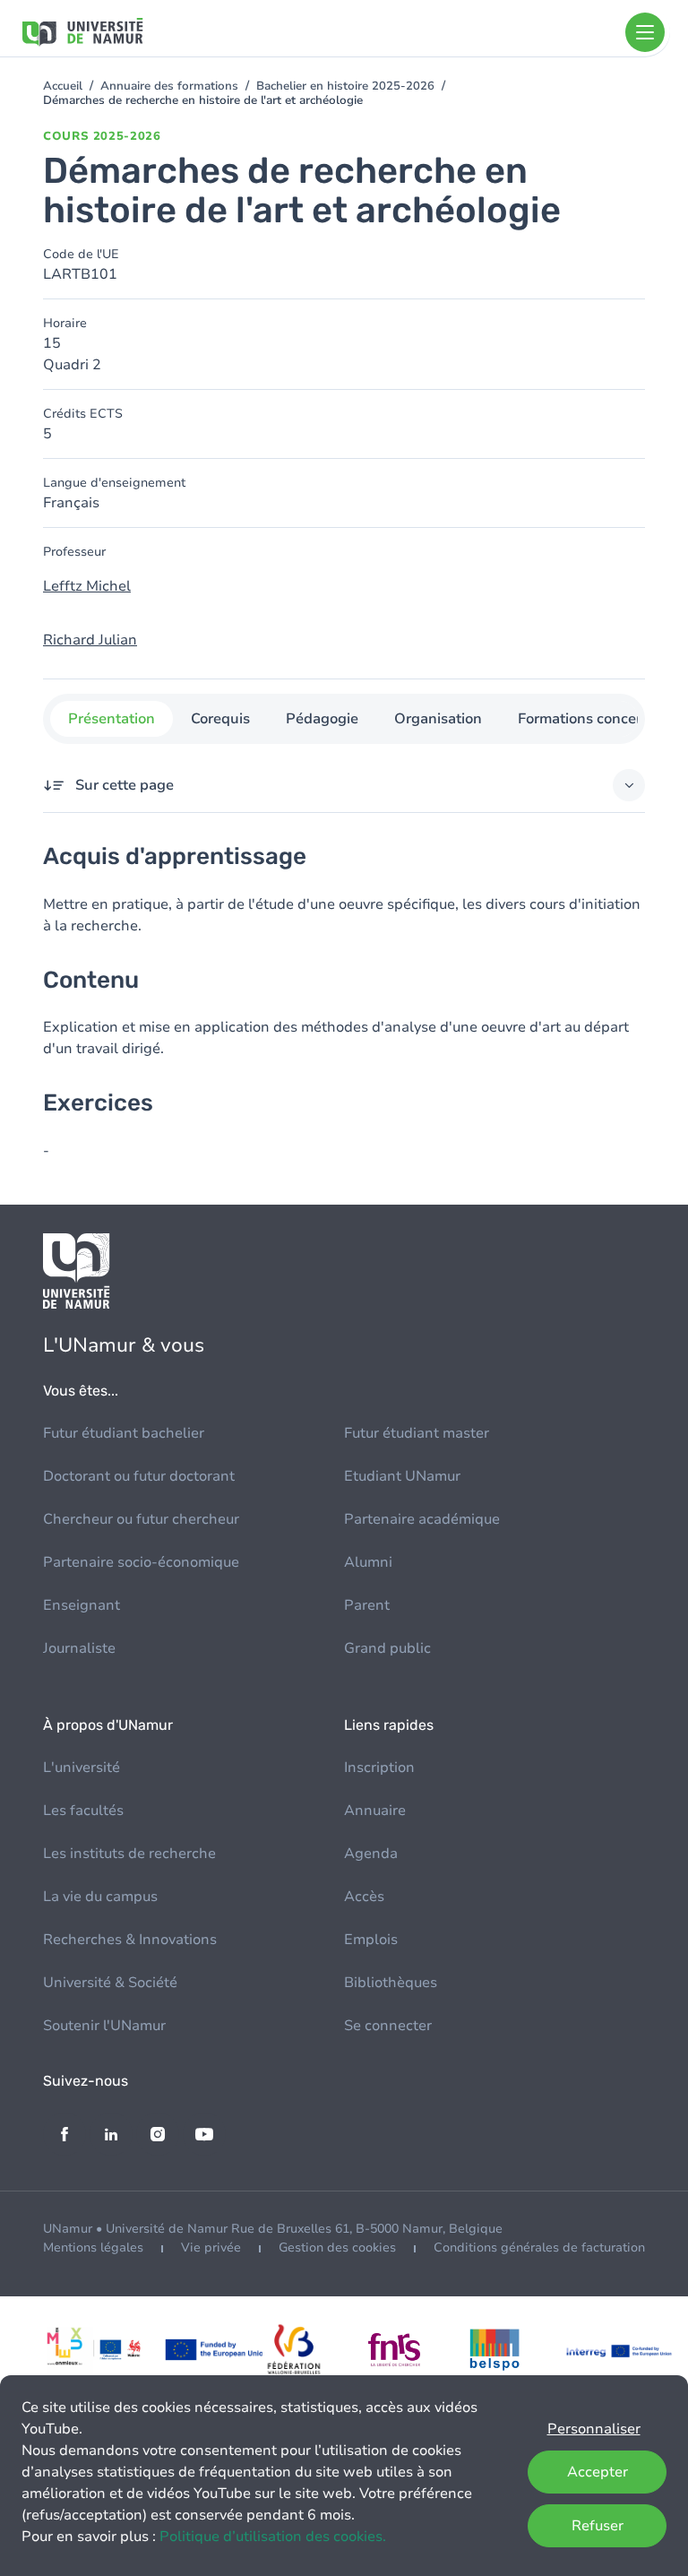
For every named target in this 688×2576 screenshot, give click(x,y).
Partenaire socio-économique (141, 1562)
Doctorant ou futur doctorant (139, 1476)
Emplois (371, 1940)
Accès (364, 1897)
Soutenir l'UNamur (104, 2026)
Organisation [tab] (438, 719)
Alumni (368, 1562)
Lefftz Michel (87, 586)
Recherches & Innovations (130, 1940)
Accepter (598, 2472)
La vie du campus (100, 1897)
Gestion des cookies (337, 2248)
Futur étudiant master (417, 1433)
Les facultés (83, 1811)
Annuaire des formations (169, 86)
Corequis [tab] (220, 719)
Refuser (598, 2526)
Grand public (387, 1648)
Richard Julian (90, 640)
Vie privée (211, 2248)
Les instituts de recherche (129, 1854)
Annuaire (375, 1811)
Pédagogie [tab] (322, 719)
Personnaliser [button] (594, 2429)
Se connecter (388, 2026)
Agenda (371, 1854)
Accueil (63, 86)
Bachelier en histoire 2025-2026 (345, 86)
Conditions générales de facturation (539, 2248)
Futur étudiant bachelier (124, 1433)
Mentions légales (93, 2248)
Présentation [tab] (112, 719)
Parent (367, 1605)
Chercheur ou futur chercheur (141, 1519)
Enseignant (82, 1605)
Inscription (379, 1768)
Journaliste (79, 1648)
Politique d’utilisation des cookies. (273, 2537)
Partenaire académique (422, 1519)
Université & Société (110, 1983)
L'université (82, 1768)
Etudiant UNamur (402, 1476)
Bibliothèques (391, 1983)
